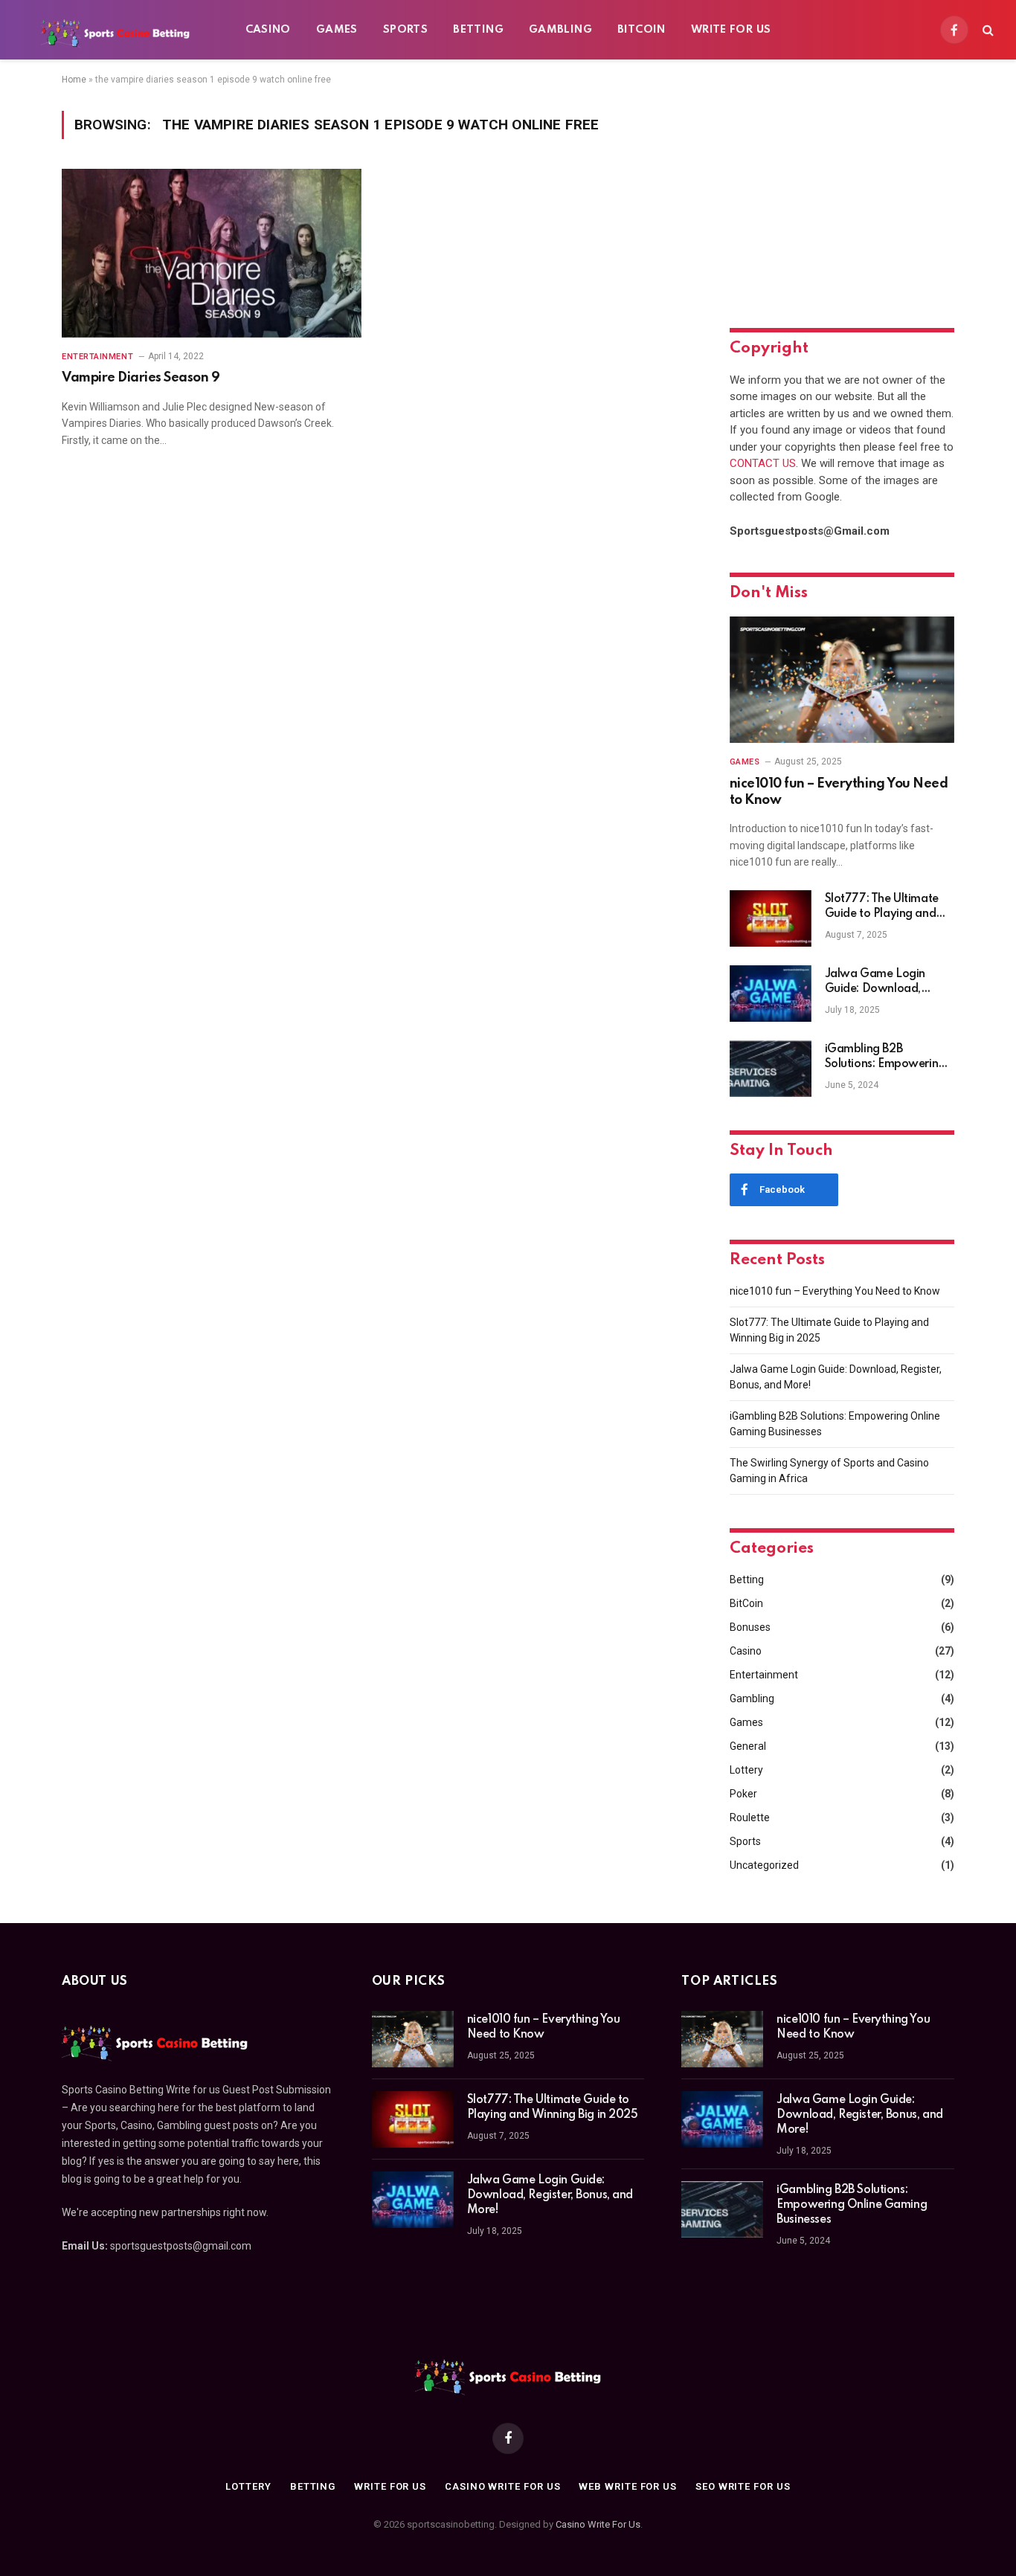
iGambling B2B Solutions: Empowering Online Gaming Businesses (885, 1057)
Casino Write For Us (598, 2524)
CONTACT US (763, 463)
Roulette (750, 1817)
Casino (268, 30)
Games (337, 30)
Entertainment (97, 357)
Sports (405, 30)
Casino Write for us (502, 2486)
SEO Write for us (743, 2486)
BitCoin (642, 30)
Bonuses (750, 1627)
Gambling (560, 30)
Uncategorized (764, 1865)
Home (74, 80)
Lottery (746, 1770)
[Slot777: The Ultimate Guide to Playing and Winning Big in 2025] (771, 918)
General (748, 1746)
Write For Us (731, 30)
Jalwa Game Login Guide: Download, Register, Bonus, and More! (877, 982)
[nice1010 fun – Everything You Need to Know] (842, 680)
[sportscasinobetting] (115, 30)
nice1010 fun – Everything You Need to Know (839, 792)
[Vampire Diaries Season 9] (212, 253)
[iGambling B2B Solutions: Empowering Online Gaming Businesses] (771, 1069)
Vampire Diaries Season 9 (141, 378)
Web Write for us (628, 2486)
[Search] (987, 30)
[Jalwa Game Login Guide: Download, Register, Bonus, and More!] (771, 994)
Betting (478, 30)
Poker (743, 1794)
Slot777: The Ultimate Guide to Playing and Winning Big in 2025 (882, 907)
